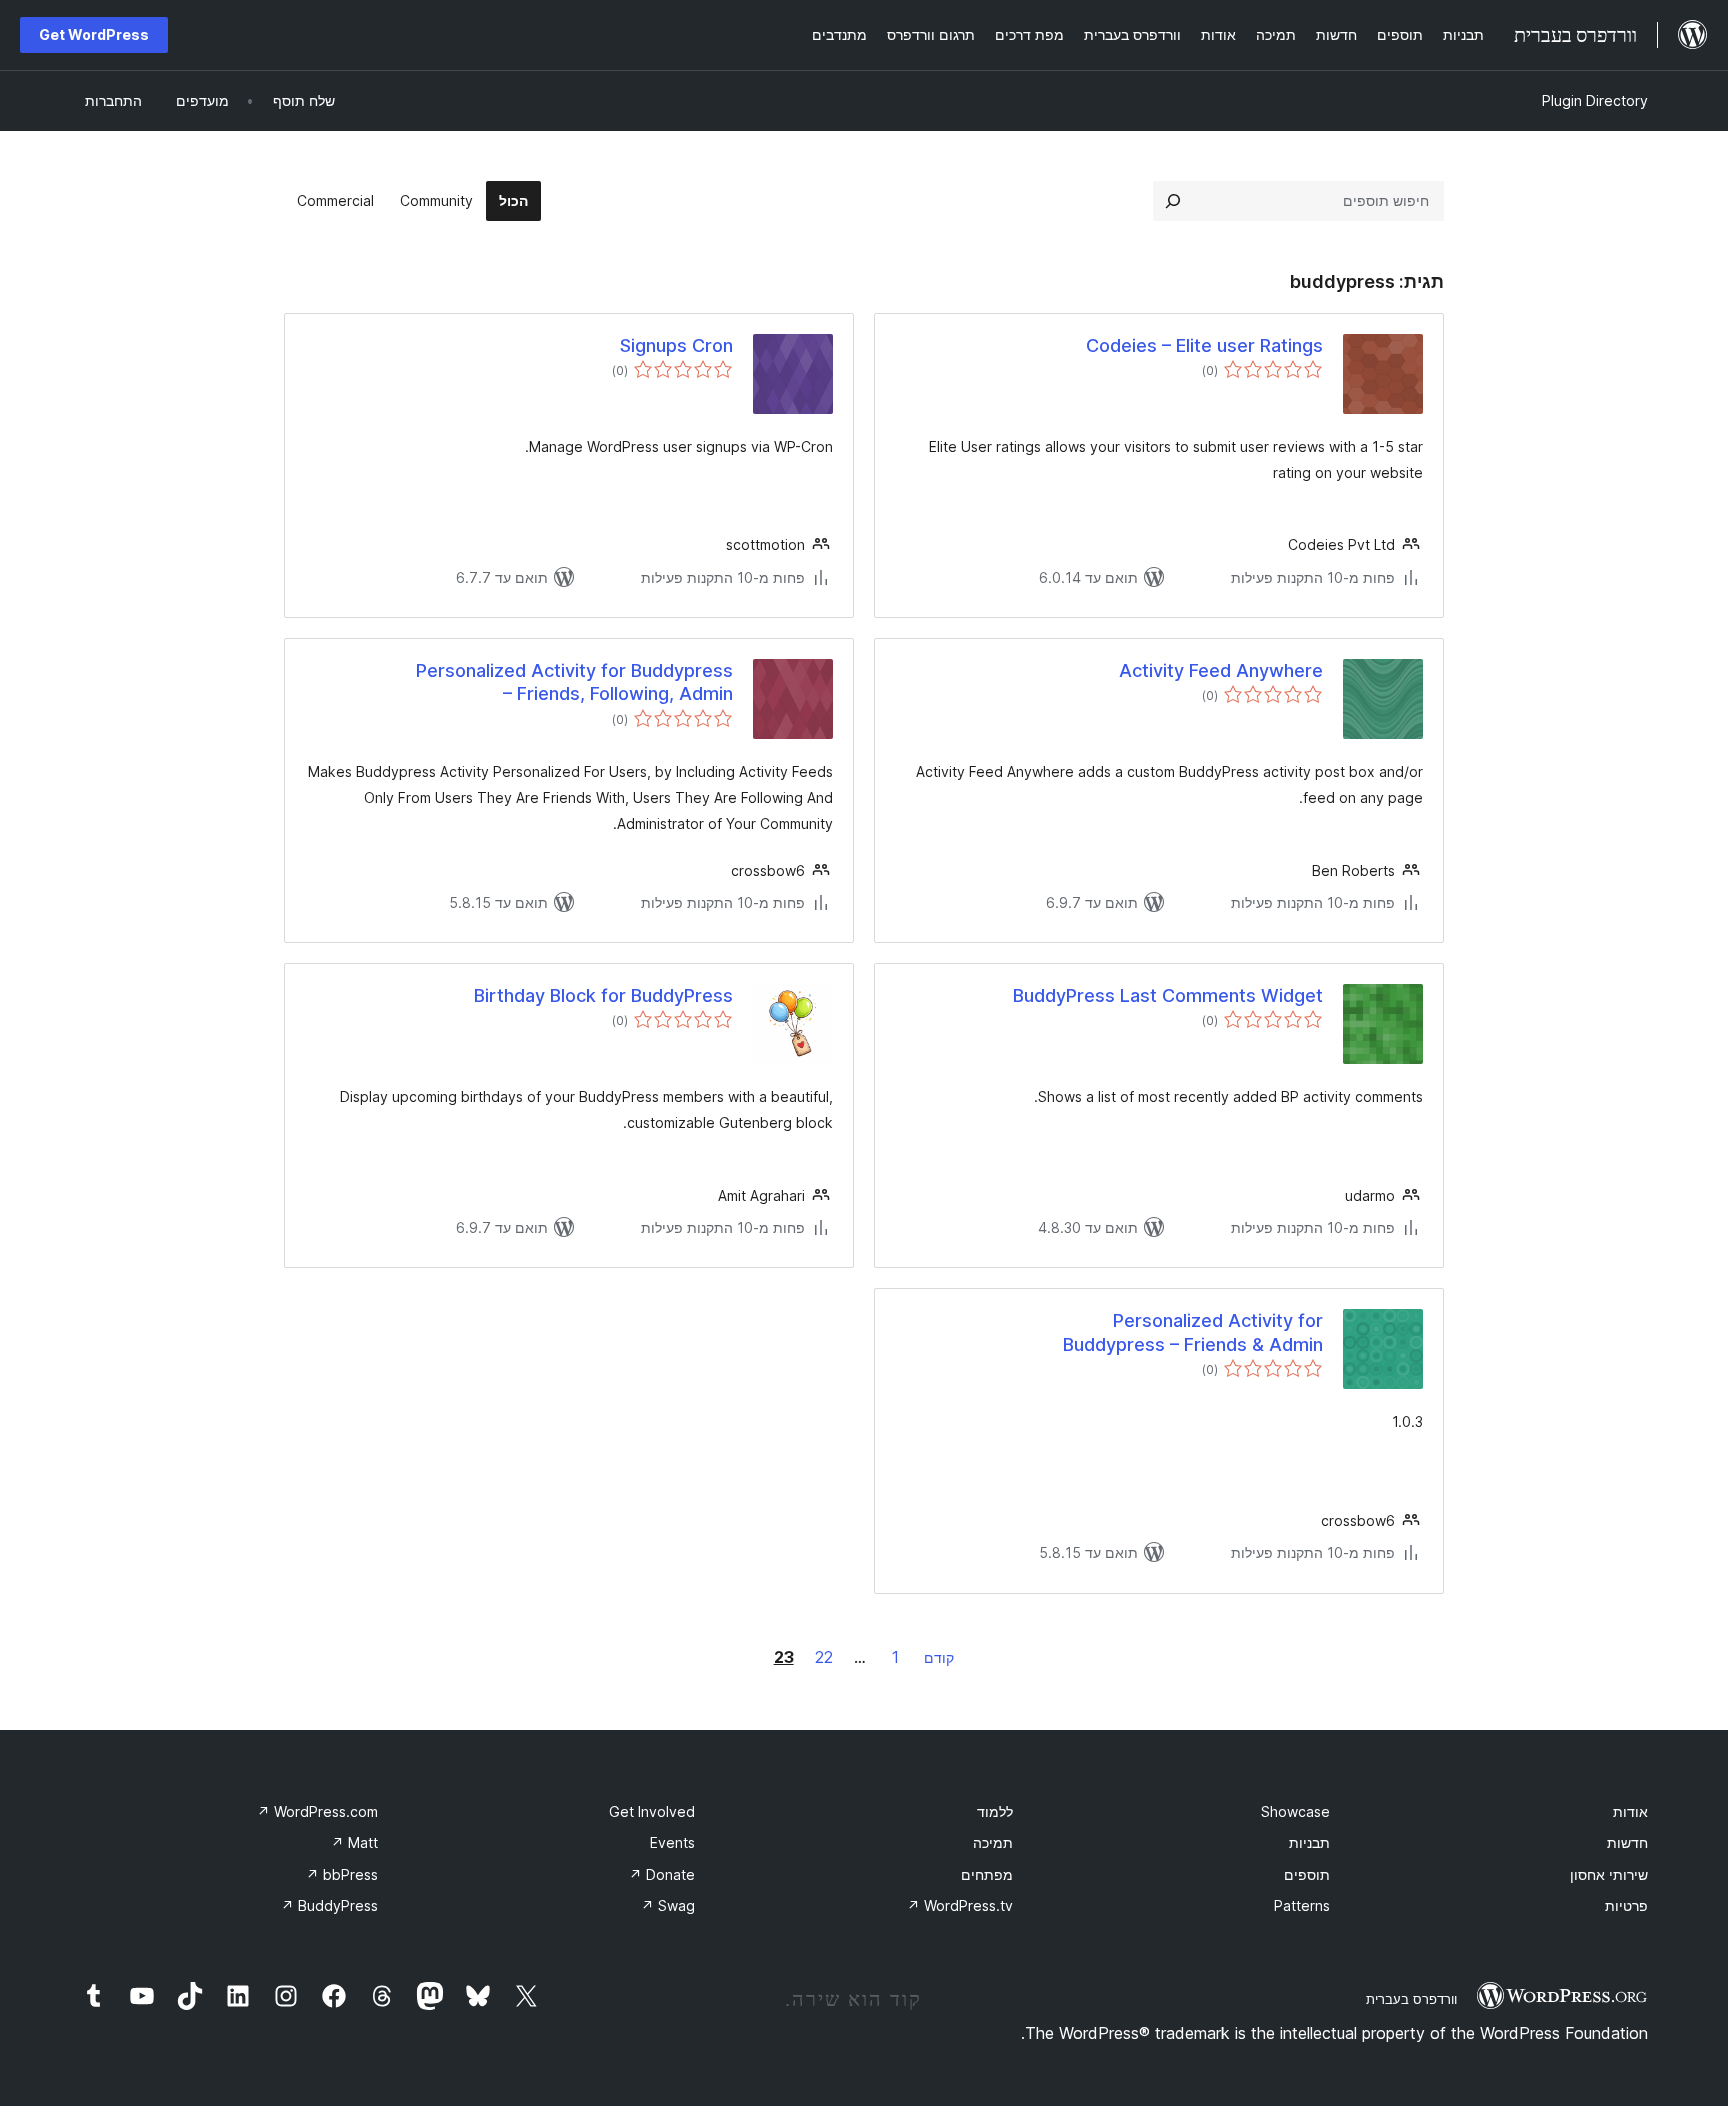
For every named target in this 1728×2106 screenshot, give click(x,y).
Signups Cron (676, 345)
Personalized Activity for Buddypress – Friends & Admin (1193, 1332)
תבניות (1309, 1842)
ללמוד (995, 1811)
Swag (668, 1905)
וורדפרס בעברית (1411, 1999)
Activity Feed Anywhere (1221, 670)
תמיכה (993, 1842)
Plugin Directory (1595, 100)
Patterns (1302, 1905)
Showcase (1295, 1811)
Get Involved (652, 1811)
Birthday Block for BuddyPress (603, 995)
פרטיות (1626, 1905)
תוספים (1307, 1874)
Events (672, 1842)
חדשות (1627, 1842)
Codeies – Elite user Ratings (1204, 345)
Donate (662, 1874)
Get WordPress (94, 34)
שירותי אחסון (1609, 1874)
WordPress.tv (960, 1905)
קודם (939, 1657)
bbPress (342, 1874)
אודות (1630, 1811)
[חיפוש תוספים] (1173, 201)
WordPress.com (317, 1811)
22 (824, 1657)
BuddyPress (329, 1905)
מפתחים (987, 1874)
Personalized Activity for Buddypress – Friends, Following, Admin (574, 682)
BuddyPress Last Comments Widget (1168, 995)
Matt (354, 1842)
